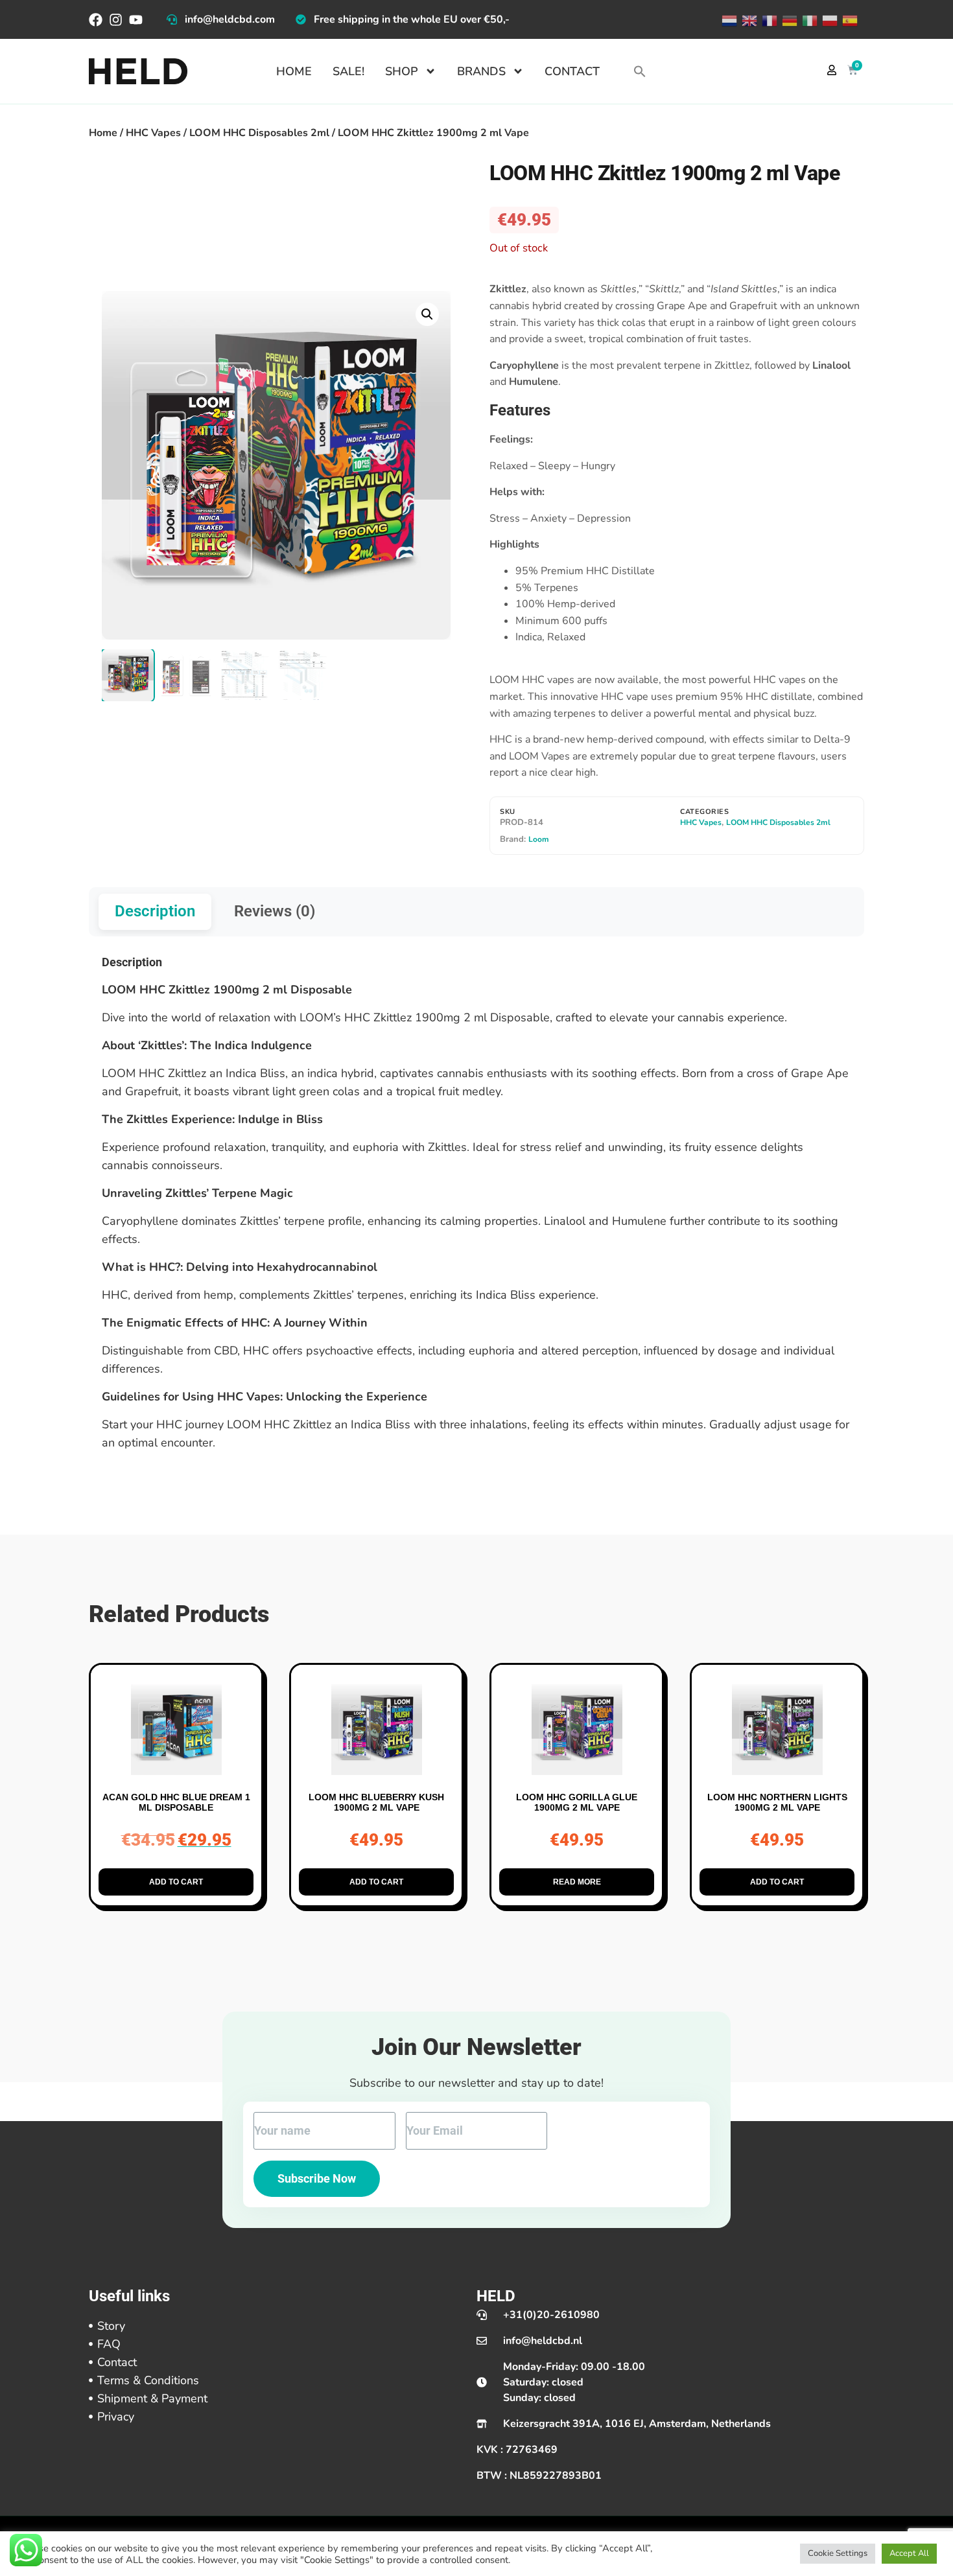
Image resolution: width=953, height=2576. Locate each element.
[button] (640, 71)
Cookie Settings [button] (838, 2553)
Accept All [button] (909, 2553)
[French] (769, 19)
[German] (789, 19)
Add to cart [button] (176, 1882)
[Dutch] (728, 19)
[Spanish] (849, 19)
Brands (481, 71)
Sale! (348, 71)
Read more (577, 1882)
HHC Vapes (153, 133)
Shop (402, 71)
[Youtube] (136, 20)
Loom (539, 839)
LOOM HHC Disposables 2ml (259, 133)
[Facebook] (96, 20)
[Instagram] (116, 20)
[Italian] (809, 19)
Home (294, 71)
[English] (748, 19)
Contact (572, 71)
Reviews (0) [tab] (275, 911)
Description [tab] (155, 911)
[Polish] (829, 19)
